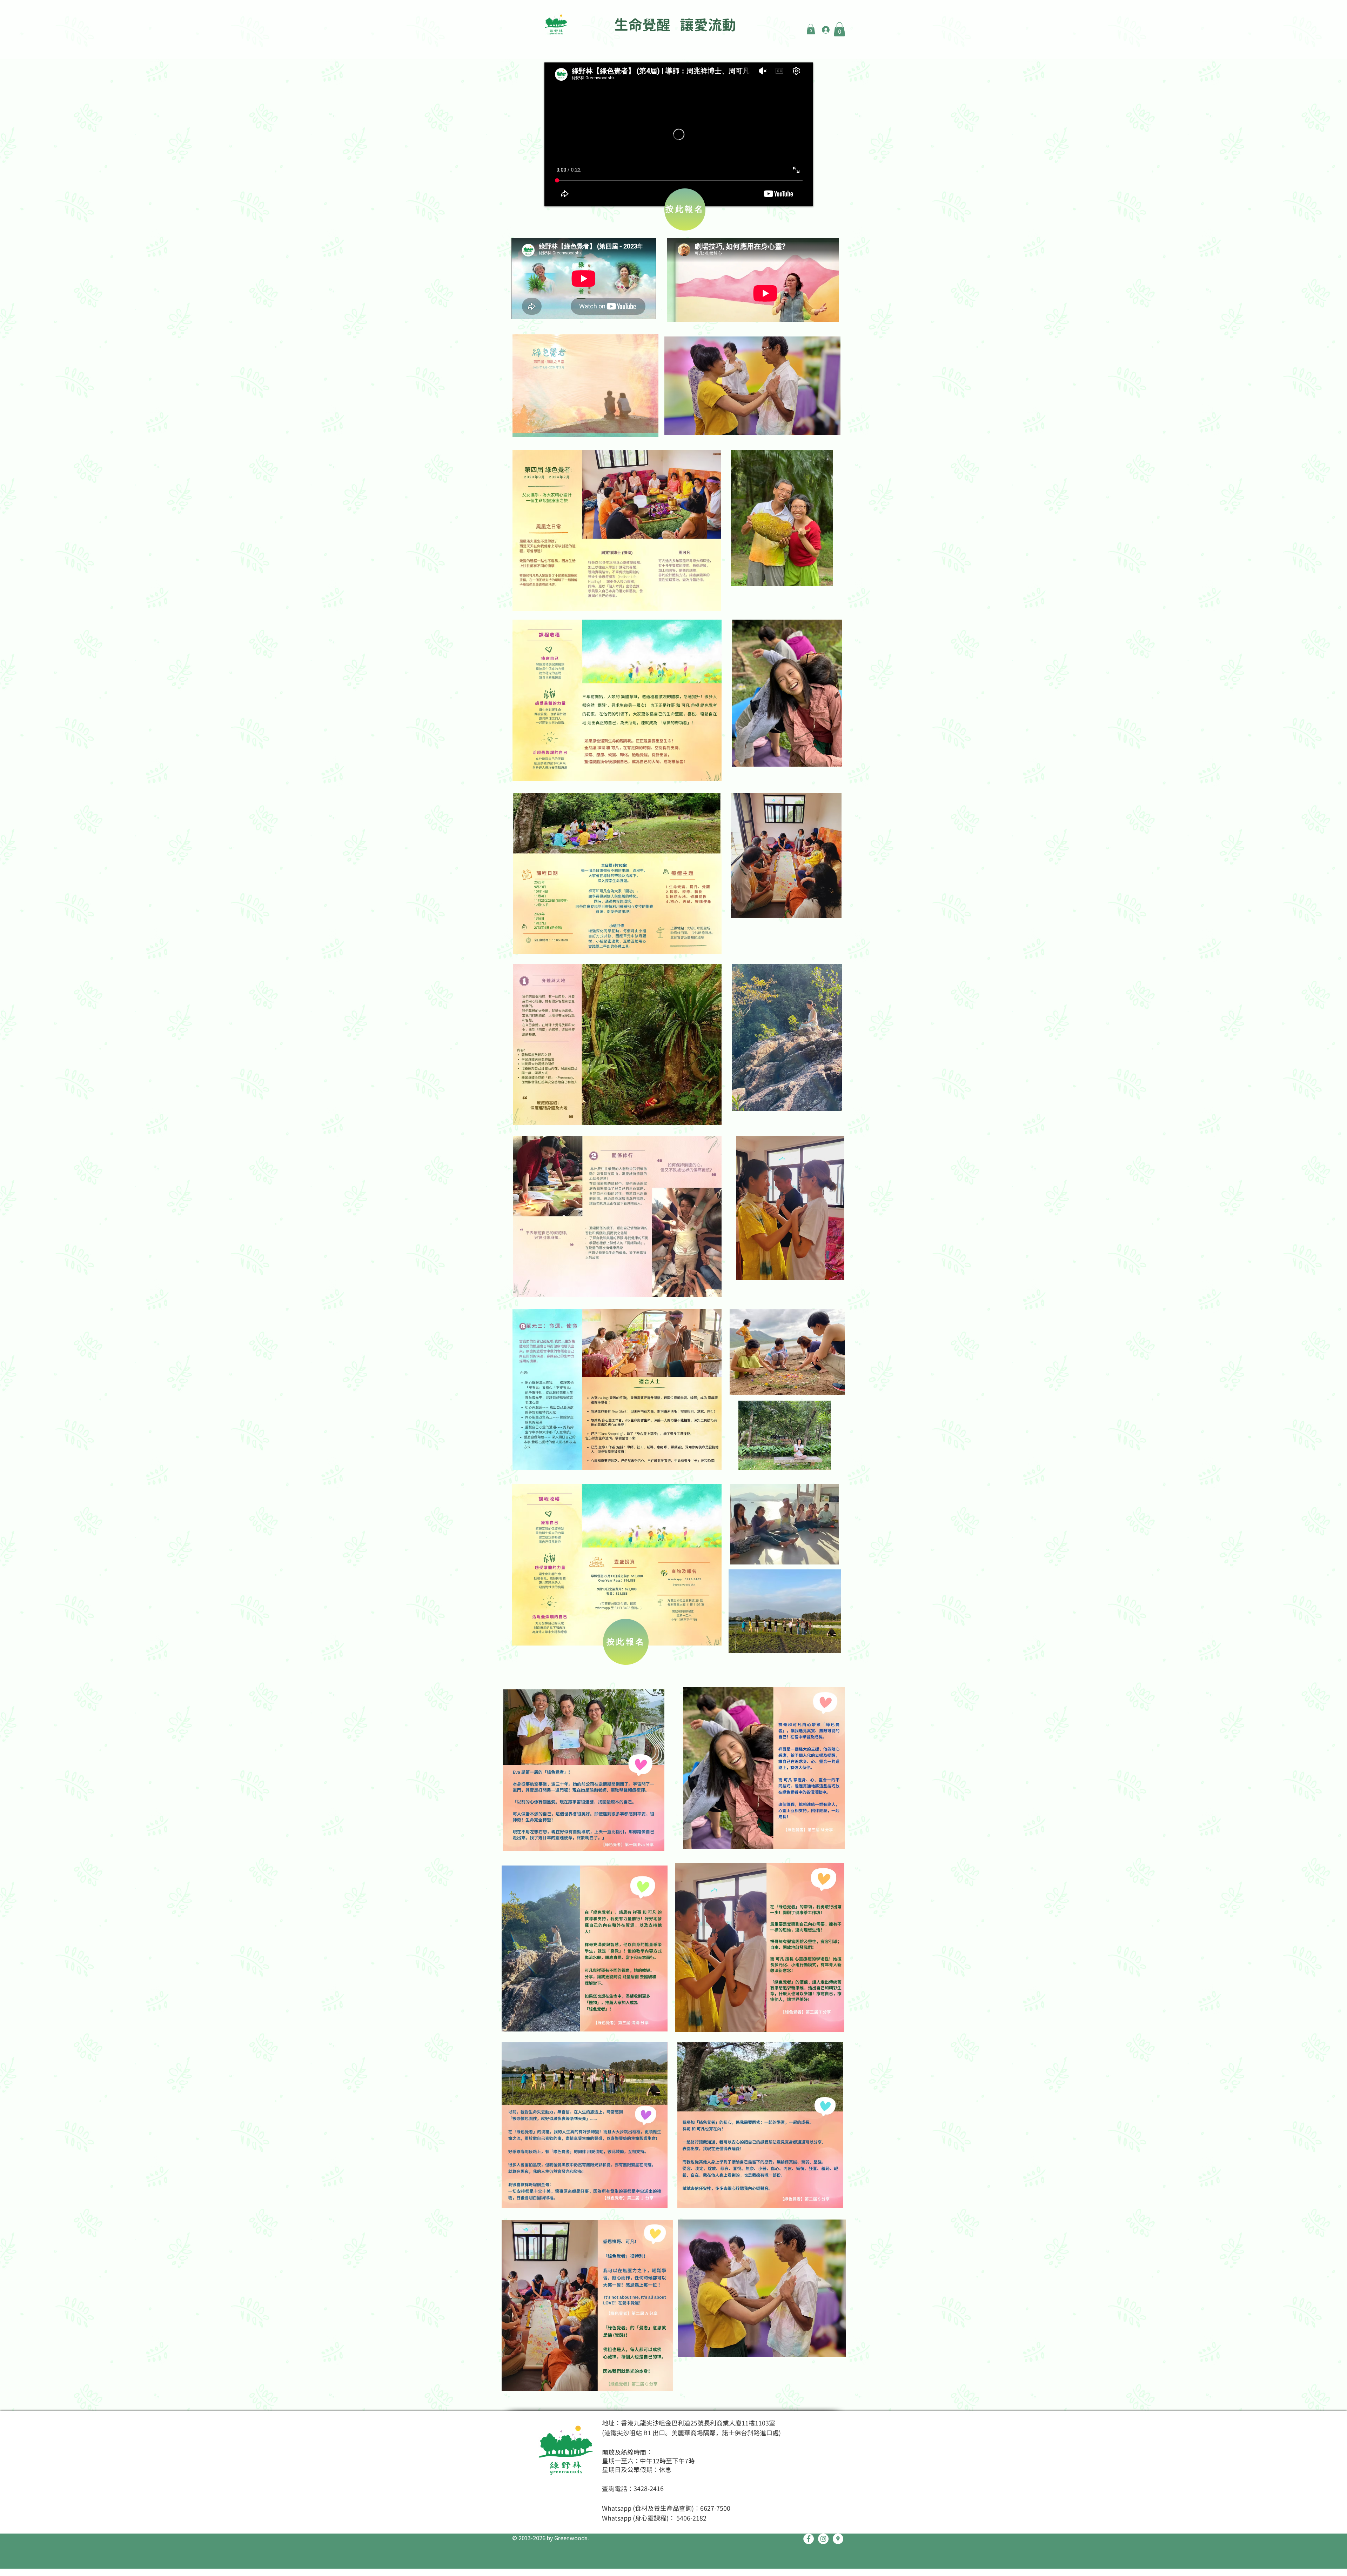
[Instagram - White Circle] (823, 2539)
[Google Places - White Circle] (838, 2539)
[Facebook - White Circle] (809, 2539)
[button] (811, 29)
